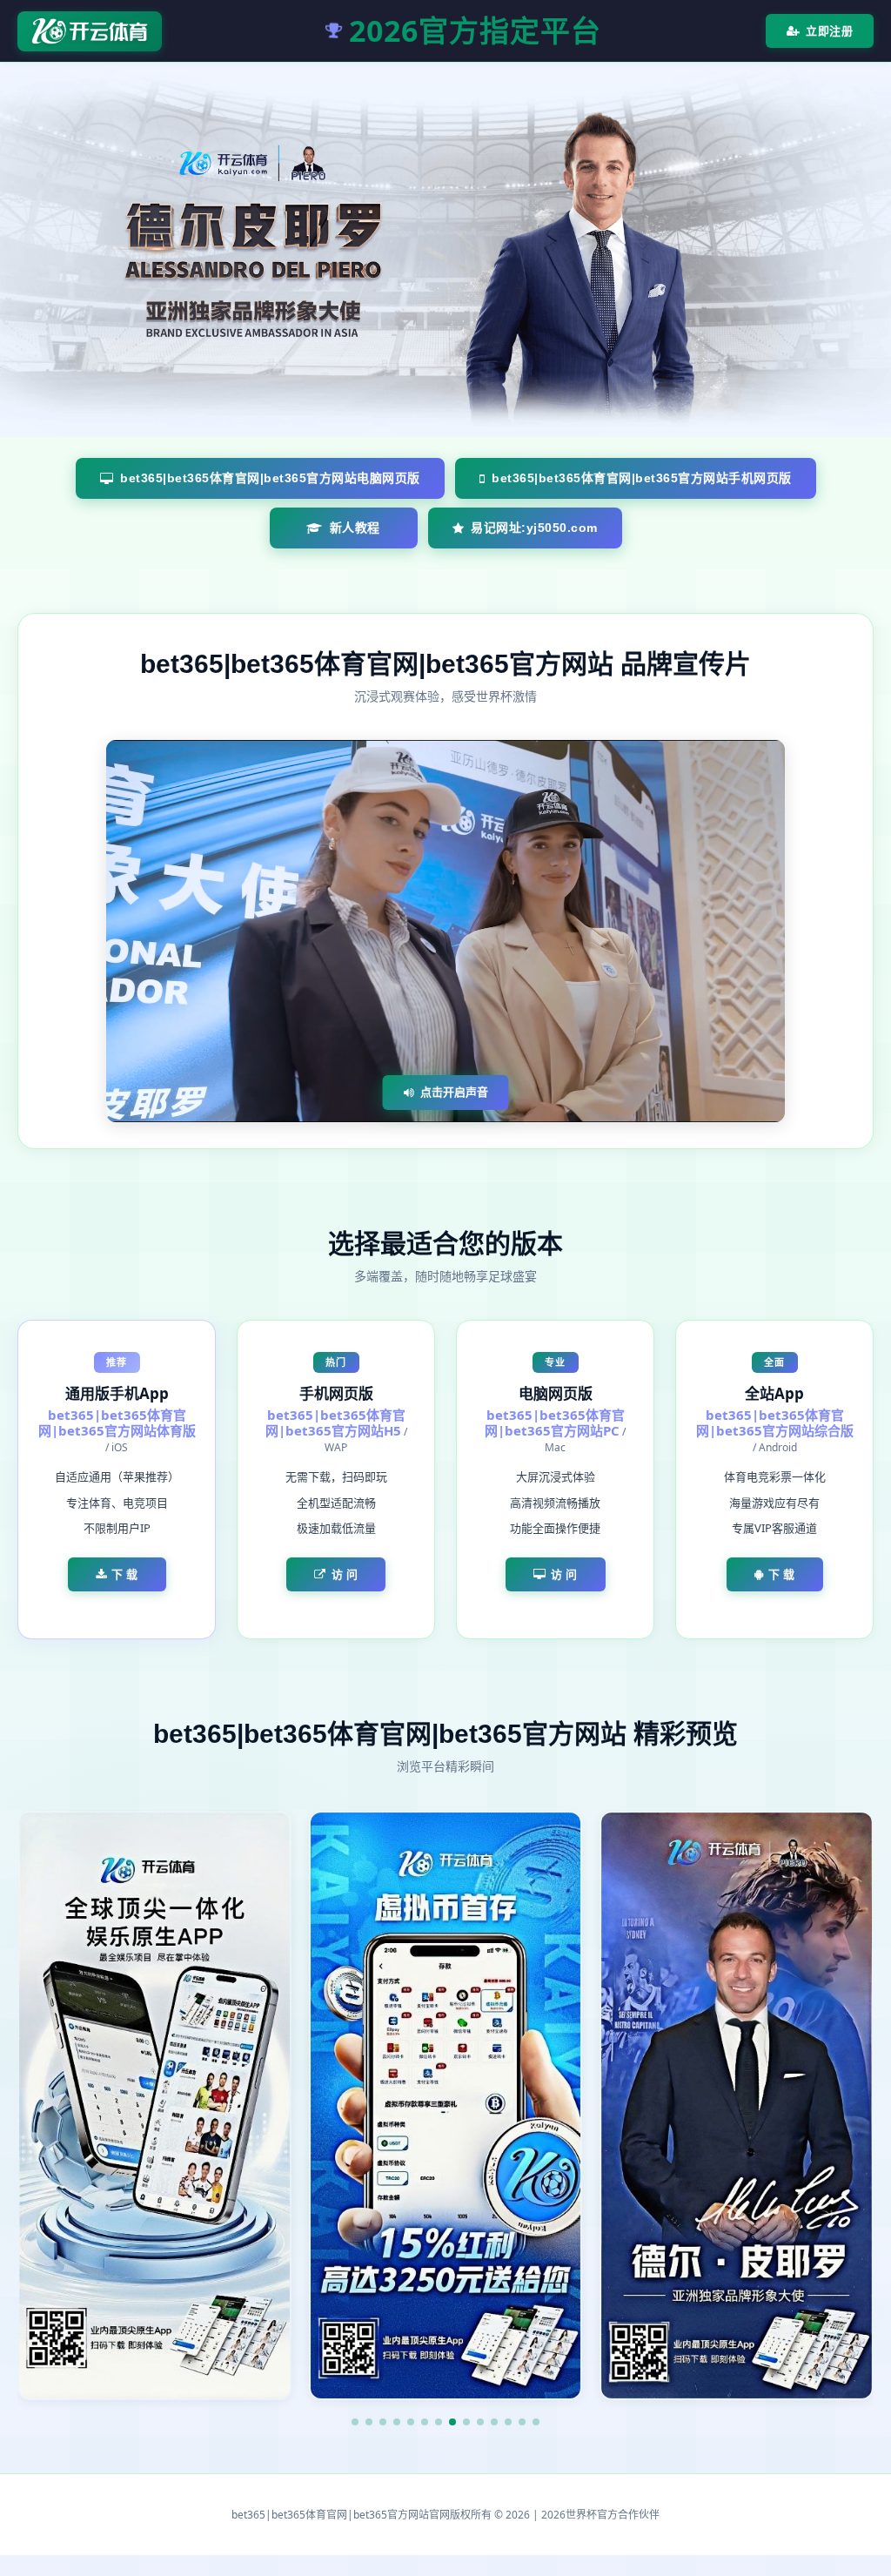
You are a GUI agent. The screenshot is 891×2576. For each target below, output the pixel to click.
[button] (355, 2422)
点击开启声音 (454, 1092)
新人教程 (355, 528)
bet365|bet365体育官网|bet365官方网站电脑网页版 (270, 478)
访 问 (345, 1574)
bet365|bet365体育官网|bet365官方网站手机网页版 (642, 478)
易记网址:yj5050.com (534, 528)
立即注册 (829, 30)
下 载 (125, 1574)
